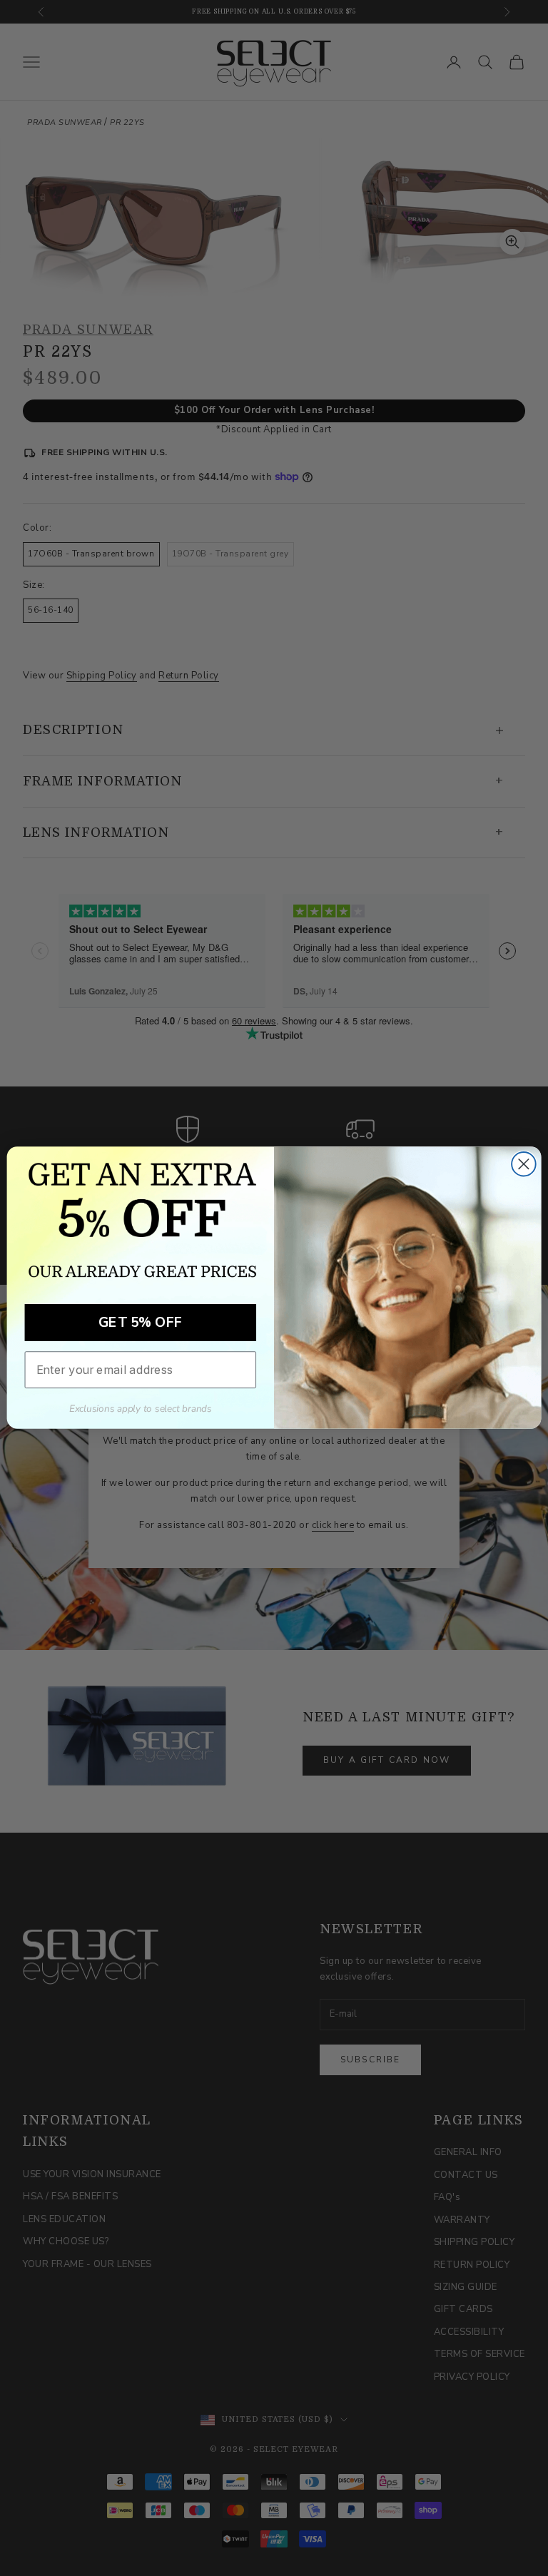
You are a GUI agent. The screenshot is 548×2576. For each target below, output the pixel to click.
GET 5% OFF (141, 1323)
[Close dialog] (524, 1164)
